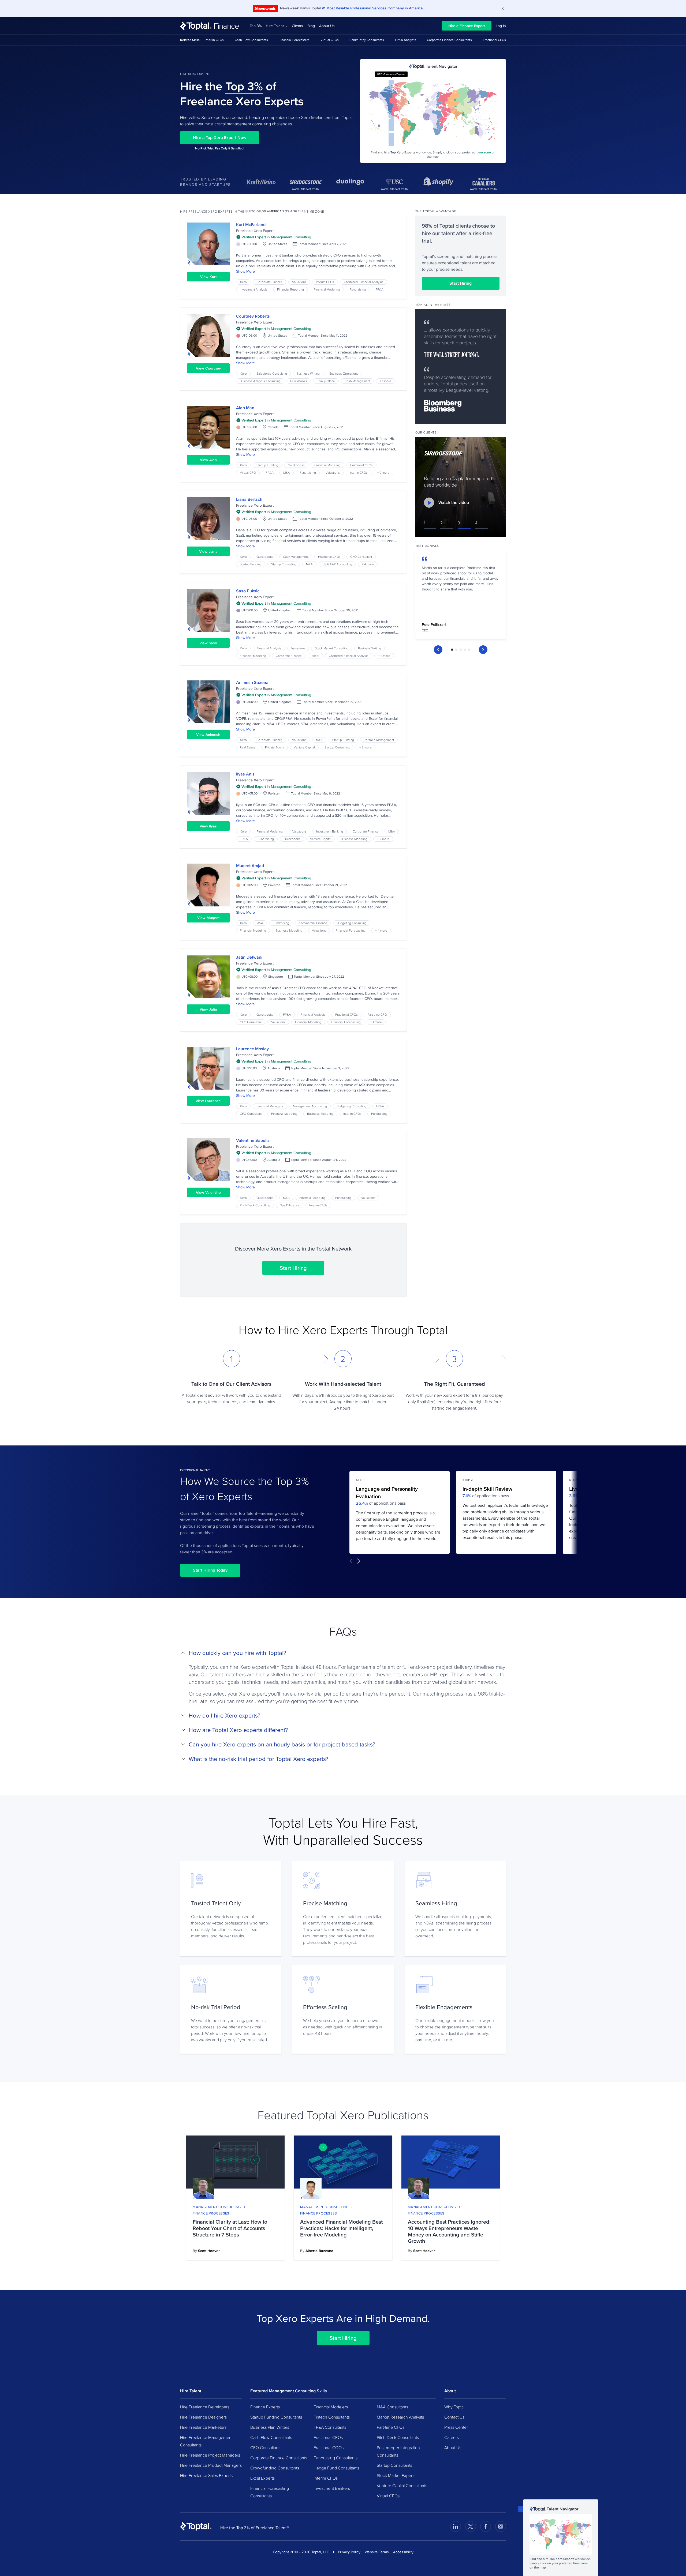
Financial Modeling (327, 289)
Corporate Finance (269, 282)
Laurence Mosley (252, 1049)
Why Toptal (454, 2407)
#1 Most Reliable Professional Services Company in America (372, 8)
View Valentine (208, 1192)
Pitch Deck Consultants (398, 2437)
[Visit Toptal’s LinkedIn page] (456, 2526)
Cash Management (357, 381)
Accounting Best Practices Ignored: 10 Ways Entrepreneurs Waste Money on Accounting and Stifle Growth (449, 2231)
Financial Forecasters (294, 40)
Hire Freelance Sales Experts (206, 2475)
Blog (311, 26)
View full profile (208, 244)
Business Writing (308, 373)
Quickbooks (299, 381)
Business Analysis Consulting (260, 381)
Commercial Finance (313, 923)
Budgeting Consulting (352, 923)
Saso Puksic (248, 591)
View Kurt (208, 277)
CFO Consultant (361, 557)
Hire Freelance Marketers (203, 2427)
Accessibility (403, 2552)
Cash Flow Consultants (251, 40)
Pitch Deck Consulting (255, 1205)
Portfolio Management (379, 740)
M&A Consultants (392, 2407)
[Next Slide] (483, 650)
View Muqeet (208, 918)
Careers (452, 2437)
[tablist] (461, 650)
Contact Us (454, 2417)
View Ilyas (208, 826)
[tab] (452, 650)
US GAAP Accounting (337, 564)
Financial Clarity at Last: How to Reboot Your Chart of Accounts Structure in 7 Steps (230, 2228)
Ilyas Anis (245, 774)
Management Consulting (217, 2207)
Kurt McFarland (251, 225)
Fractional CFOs (494, 40)
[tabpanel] (461, 596)
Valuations (299, 282)
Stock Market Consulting (332, 648)
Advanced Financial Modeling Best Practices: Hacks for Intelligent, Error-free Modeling (341, 2228)
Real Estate (248, 747)
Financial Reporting (290, 289)
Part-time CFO (377, 1014)
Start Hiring (293, 1268)
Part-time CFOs (391, 2427)
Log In (501, 26)
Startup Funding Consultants (276, 2417)
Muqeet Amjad (250, 866)
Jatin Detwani (249, 957)
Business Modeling (354, 839)
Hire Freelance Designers (203, 2417)
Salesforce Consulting (272, 373)
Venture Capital (304, 747)
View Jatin (208, 1009)
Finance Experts (265, 2407)
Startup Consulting (284, 564)
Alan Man (245, 408)
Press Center (456, 2427)
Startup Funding (267, 465)
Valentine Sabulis (253, 1140)
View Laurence (208, 1101)
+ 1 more (385, 381)
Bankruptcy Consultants (367, 40)
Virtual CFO (248, 472)
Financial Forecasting (351, 930)
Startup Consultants (394, 2465)
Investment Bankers (332, 2488)
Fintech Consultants (332, 2417)
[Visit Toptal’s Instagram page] (501, 2526)
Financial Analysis (269, 648)
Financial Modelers (331, 2407)
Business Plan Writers (270, 2427)
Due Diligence (290, 1205)
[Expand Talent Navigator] (520, 2509)
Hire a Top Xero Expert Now (220, 138)
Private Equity (275, 747)
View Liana (208, 551)
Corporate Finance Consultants (449, 40)
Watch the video (454, 502)
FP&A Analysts (406, 40)
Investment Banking (330, 831)
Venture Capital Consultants (402, 2485)
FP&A (379, 289)
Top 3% (256, 26)
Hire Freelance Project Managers (210, 2455)
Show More (245, 271)
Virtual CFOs (330, 40)
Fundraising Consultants (335, 2458)
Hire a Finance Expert (467, 26)
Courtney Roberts (253, 316)
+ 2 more (383, 472)
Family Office (326, 381)
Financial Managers (270, 1106)
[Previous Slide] (438, 650)
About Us (327, 26)
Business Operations (344, 373)
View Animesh (208, 735)
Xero (243, 282)
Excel (315, 656)
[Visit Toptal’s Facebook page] (486, 2526)
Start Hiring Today (210, 1570)
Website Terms (377, 2552)
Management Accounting (310, 1106)
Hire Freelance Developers (205, 2407)
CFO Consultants (266, 2447)
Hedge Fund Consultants (336, 2468)
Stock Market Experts (396, 2475)
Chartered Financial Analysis (364, 282)
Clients (297, 26)
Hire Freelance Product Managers (211, 2465)
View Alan (208, 460)
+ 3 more (366, 747)
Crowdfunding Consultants (275, 2468)
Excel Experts (262, 2478)
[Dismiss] (503, 9)
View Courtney (208, 368)
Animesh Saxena (252, 682)
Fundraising (358, 289)
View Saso (208, 643)
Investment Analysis (254, 289)
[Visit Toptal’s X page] (471, 2526)
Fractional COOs (329, 2447)
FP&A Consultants (330, 2427)
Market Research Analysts (400, 2417)
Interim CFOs (214, 40)
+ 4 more (368, 564)
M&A (287, 472)
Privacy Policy (349, 2552)
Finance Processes (211, 2213)
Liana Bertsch (249, 499)
